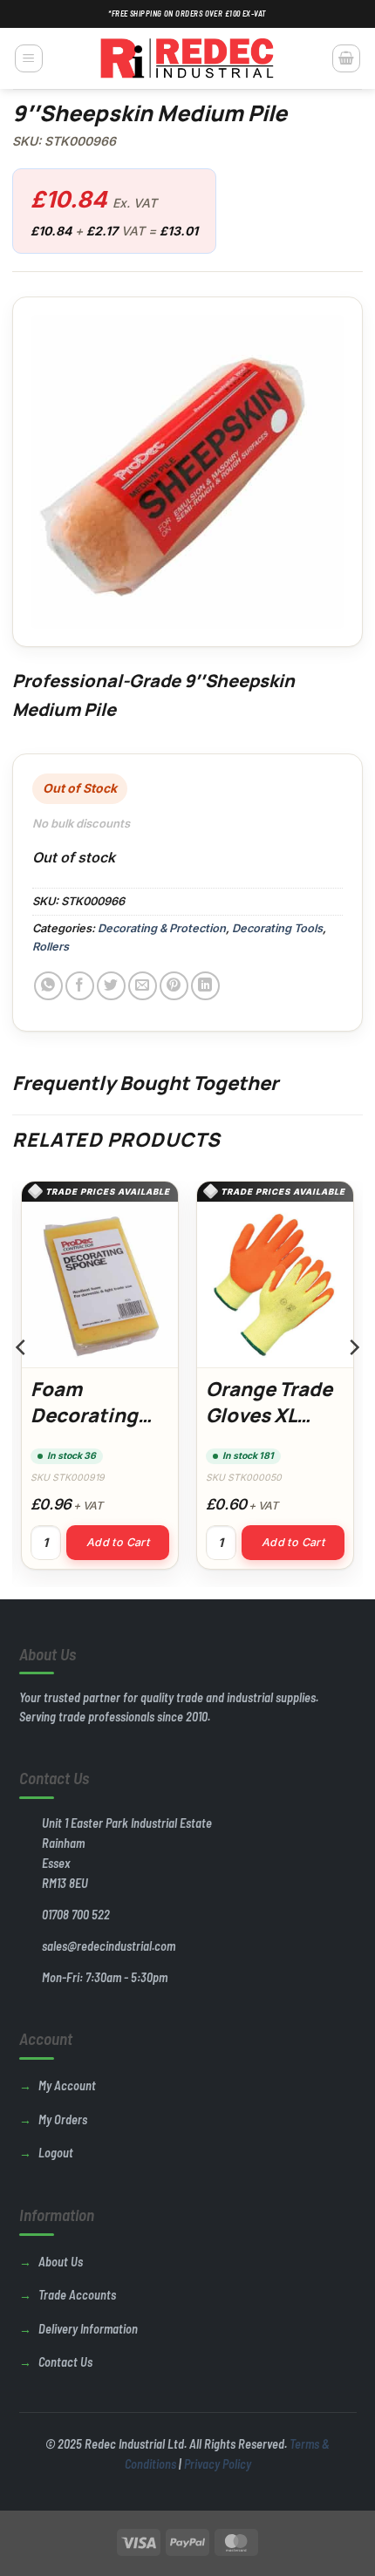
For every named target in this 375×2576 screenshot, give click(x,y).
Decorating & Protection (162, 928)
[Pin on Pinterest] (174, 986)
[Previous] (22, 1382)
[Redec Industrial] (187, 58)
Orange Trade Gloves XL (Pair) (269, 1415)
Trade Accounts (77, 2295)
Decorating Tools (277, 928)
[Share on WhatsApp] (48, 986)
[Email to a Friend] (143, 986)
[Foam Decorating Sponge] (100, 1285)
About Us (61, 2262)
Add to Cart (118, 1542)
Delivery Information (88, 2329)
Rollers (51, 947)
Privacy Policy (218, 2464)
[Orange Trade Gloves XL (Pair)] (275, 1285)
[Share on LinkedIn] (205, 986)
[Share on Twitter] (111, 986)
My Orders (63, 2119)
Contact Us (65, 2362)
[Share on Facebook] (80, 986)
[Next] (353, 1382)
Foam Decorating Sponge (84, 1415)
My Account (67, 2085)
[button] (29, 58)
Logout (56, 2153)
